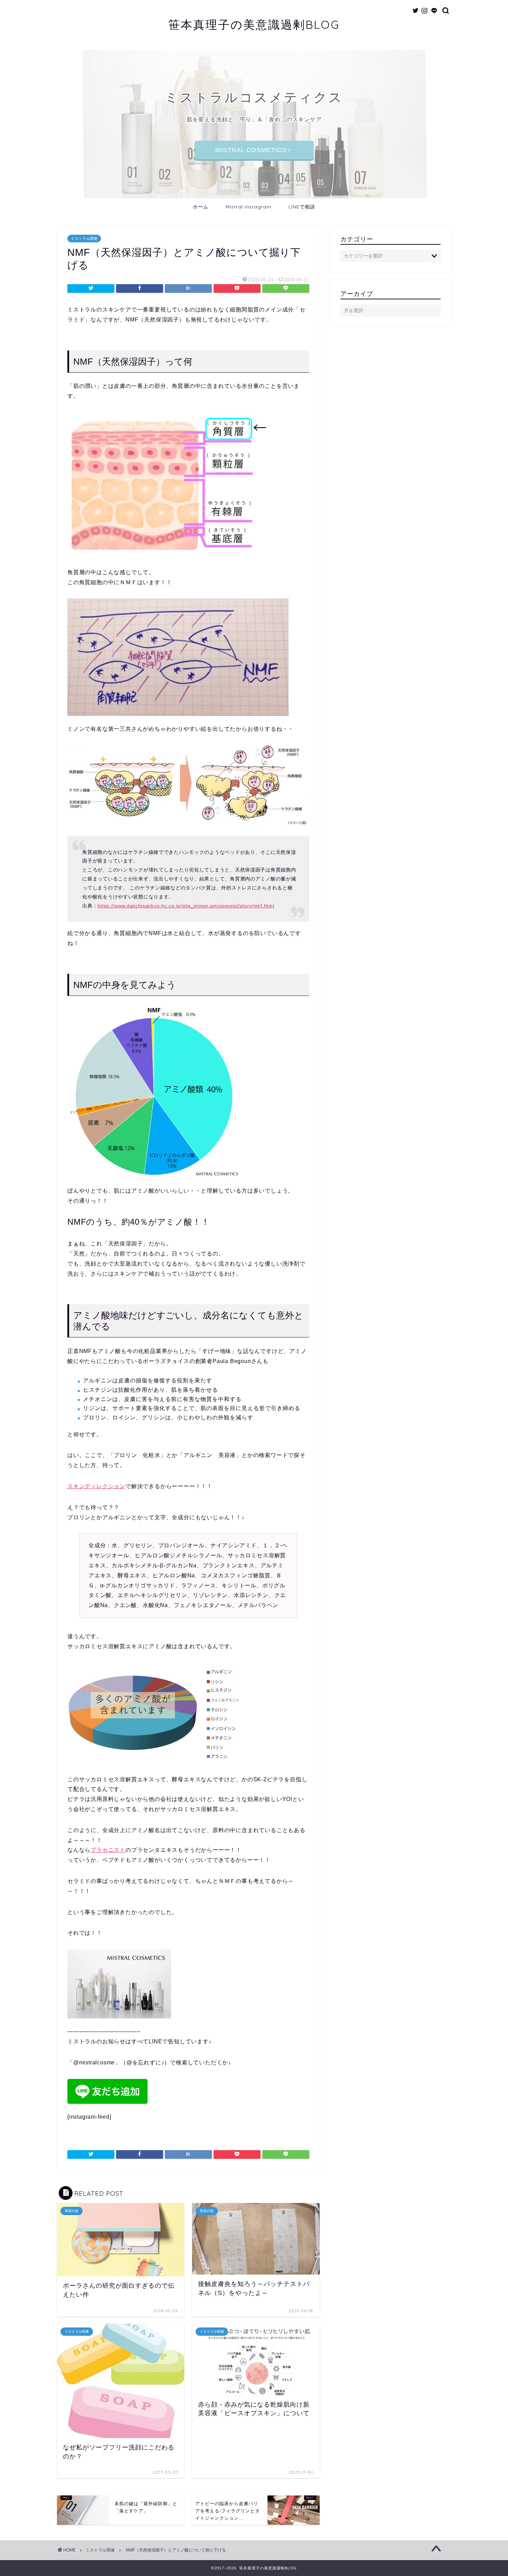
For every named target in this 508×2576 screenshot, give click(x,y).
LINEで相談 (302, 207)
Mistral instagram (248, 207)
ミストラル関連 (84, 239)
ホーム (201, 207)
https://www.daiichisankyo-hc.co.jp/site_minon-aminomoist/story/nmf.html (186, 906)
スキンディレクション (96, 1486)
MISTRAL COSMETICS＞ (254, 150)
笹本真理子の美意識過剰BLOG (254, 24)
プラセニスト (108, 1850)
